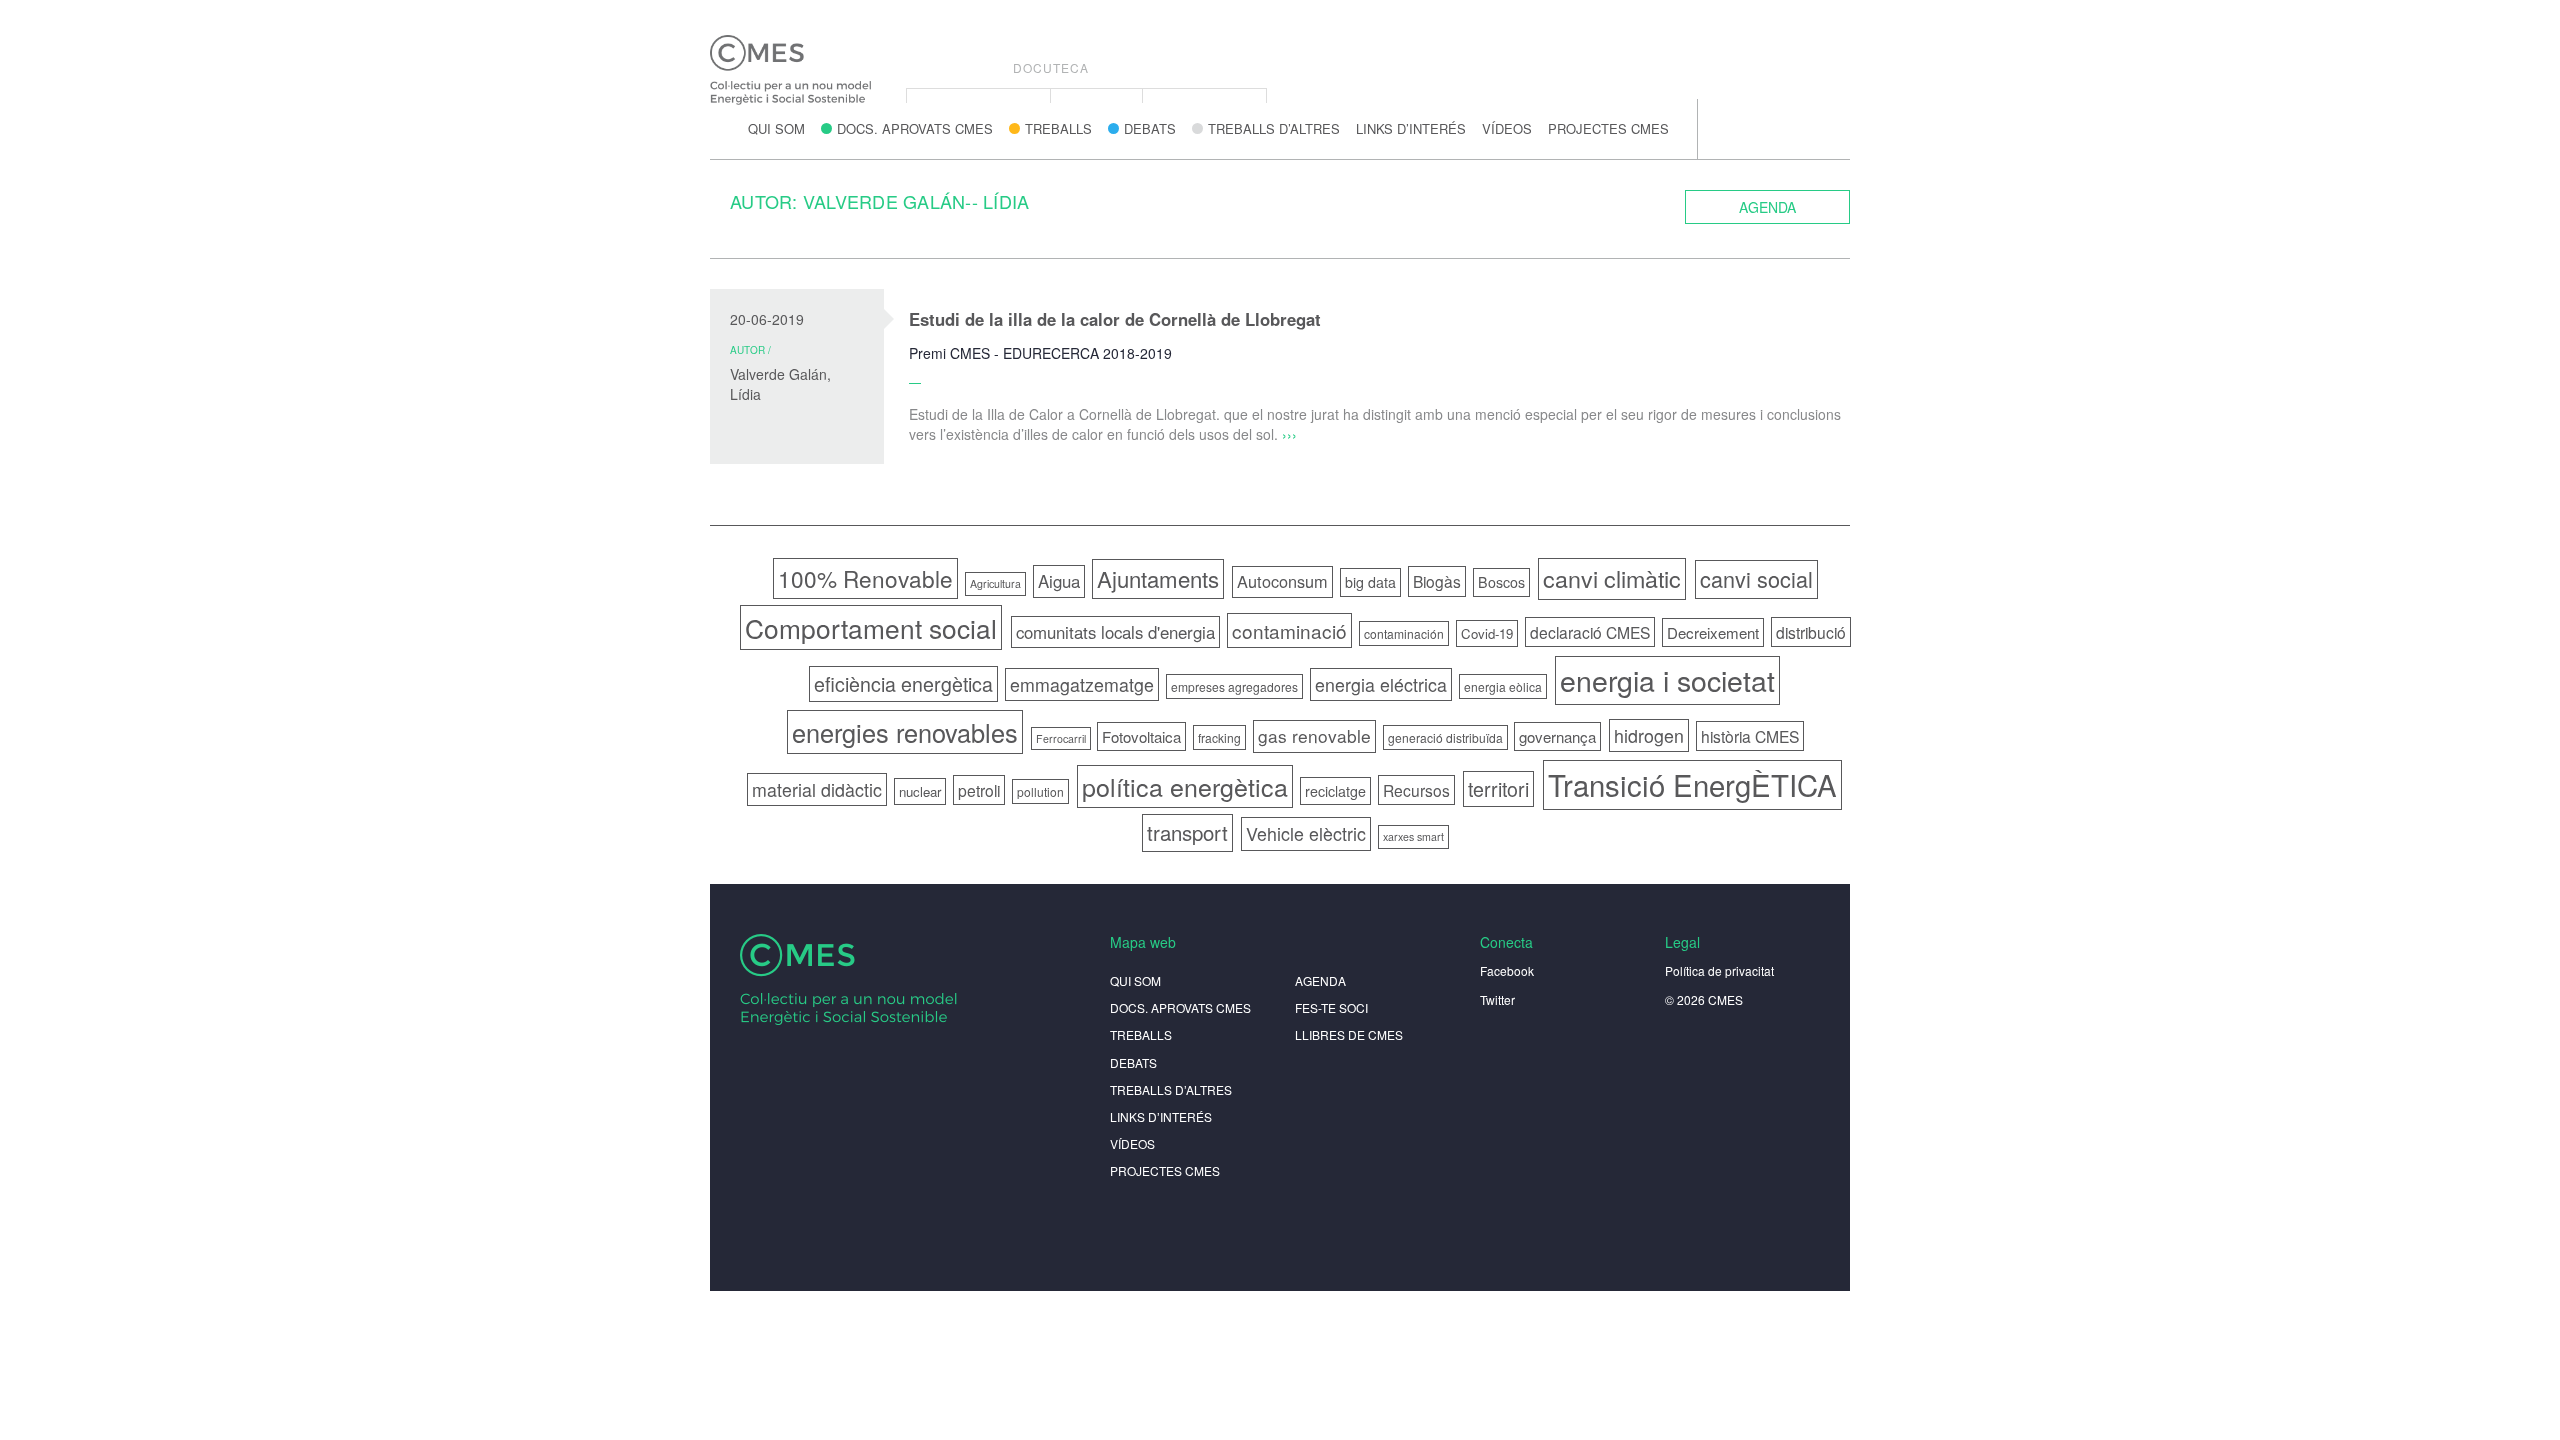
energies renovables (905, 732)
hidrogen (1649, 735)
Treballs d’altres (1274, 128)
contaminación (1404, 633)
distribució (1811, 632)
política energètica (1185, 786)
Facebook (1507, 970)
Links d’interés (1411, 128)
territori (1498, 788)
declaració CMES (1590, 632)
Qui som (776, 128)
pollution (1040, 791)
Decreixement (1713, 632)
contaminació (1289, 630)
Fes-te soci (1331, 1007)
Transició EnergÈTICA (1692, 784)
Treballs (1058, 128)
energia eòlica (1503, 686)
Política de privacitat (1719, 970)
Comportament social (871, 627)
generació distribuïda (1445, 737)
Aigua (1059, 581)
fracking (1219, 737)
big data (1370, 582)
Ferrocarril (1061, 738)
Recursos (1416, 790)
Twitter (1497, 999)
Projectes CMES (1608, 128)
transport (1187, 832)
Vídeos (1507, 128)
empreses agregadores (1234, 686)
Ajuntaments (1158, 578)
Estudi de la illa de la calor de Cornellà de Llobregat (1115, 319)
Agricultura (995, 583)
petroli (979, 790)
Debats (1150, 128)
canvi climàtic (1612, 578)
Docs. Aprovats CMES (915, 128)
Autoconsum (1282, 581)
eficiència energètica (903, 683)
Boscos (1501, 582)
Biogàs (1437, 581)
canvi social (1756, 578)
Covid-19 (1487, 633)
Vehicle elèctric (1306, 833)
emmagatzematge (1082, 684)
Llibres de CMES (1349, 1034)
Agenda (1767, 207)
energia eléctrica (1381, 684)
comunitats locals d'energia (1115, 632)
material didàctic (817, 789)
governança (1557, 736)
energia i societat (1667, 679)
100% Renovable (865, 578)
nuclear (920, 791)
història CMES (1750, 736)
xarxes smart (1413, 836)
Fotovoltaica (1141, 736)
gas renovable (1314, 735)
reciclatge (1335, 791)
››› (1289, 434)
